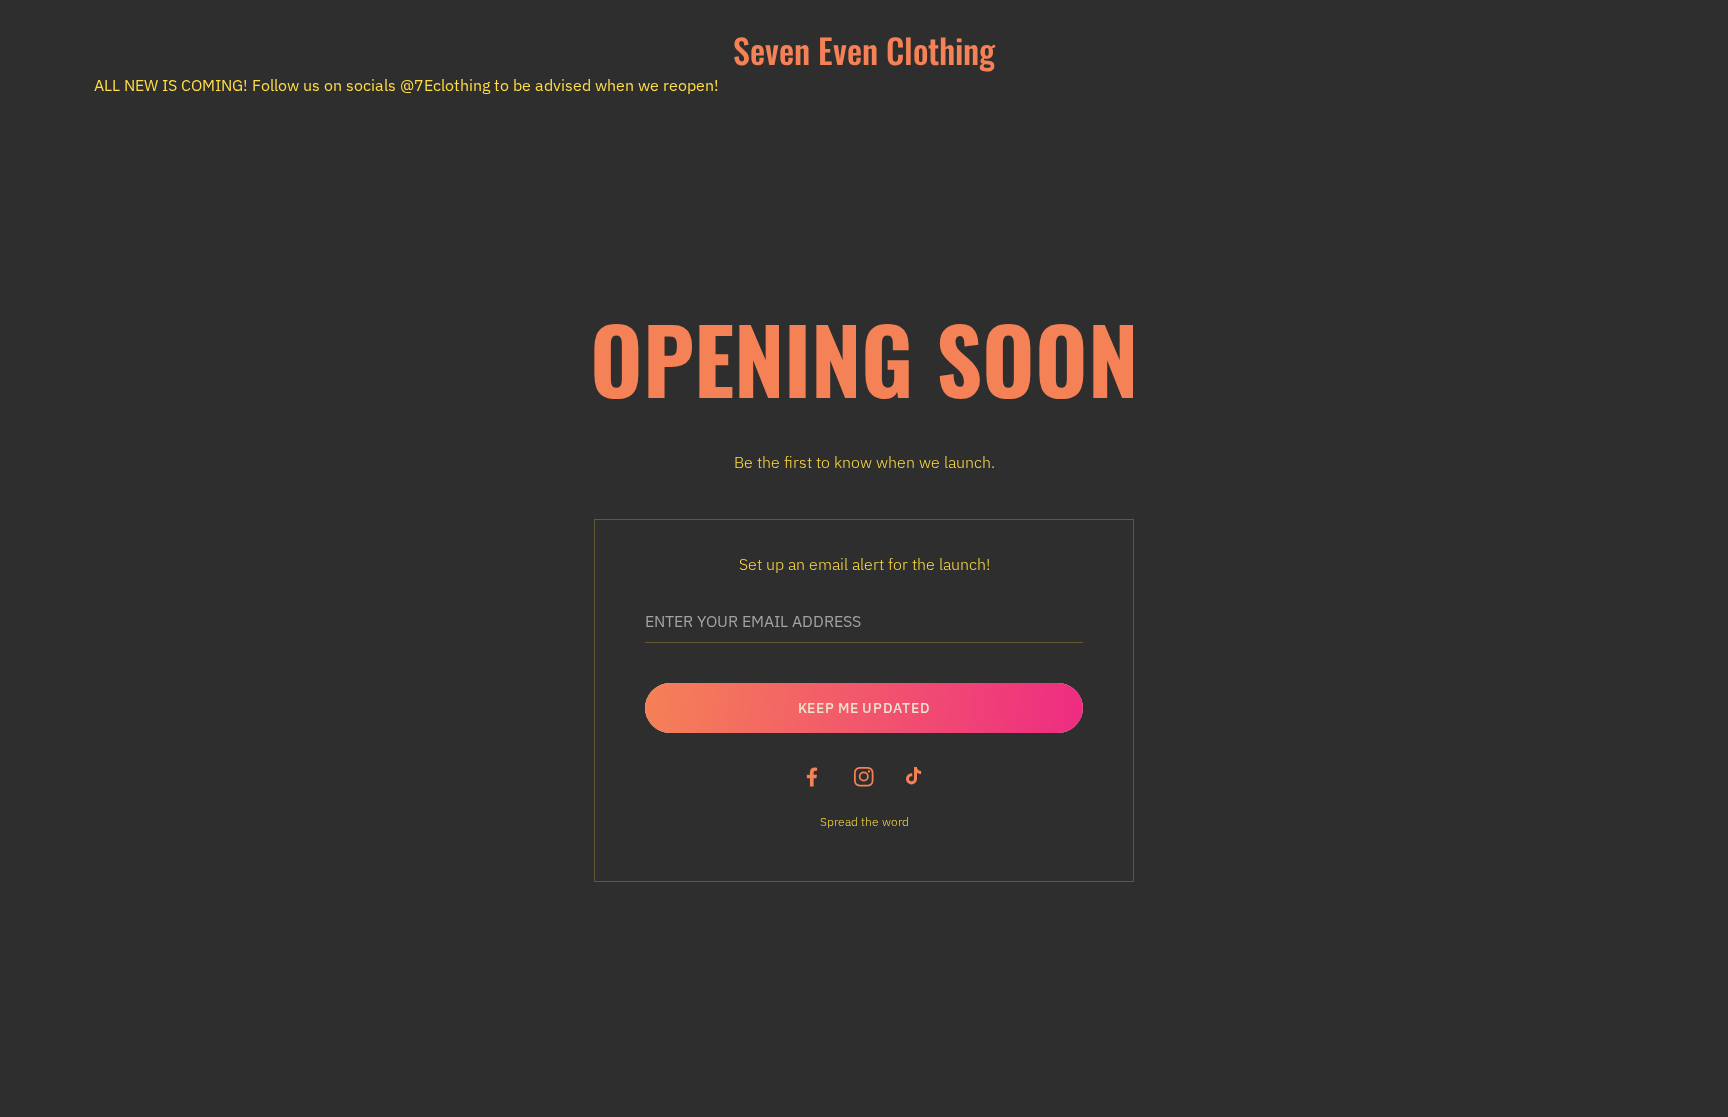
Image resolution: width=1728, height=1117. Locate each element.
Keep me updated (864, 708)
